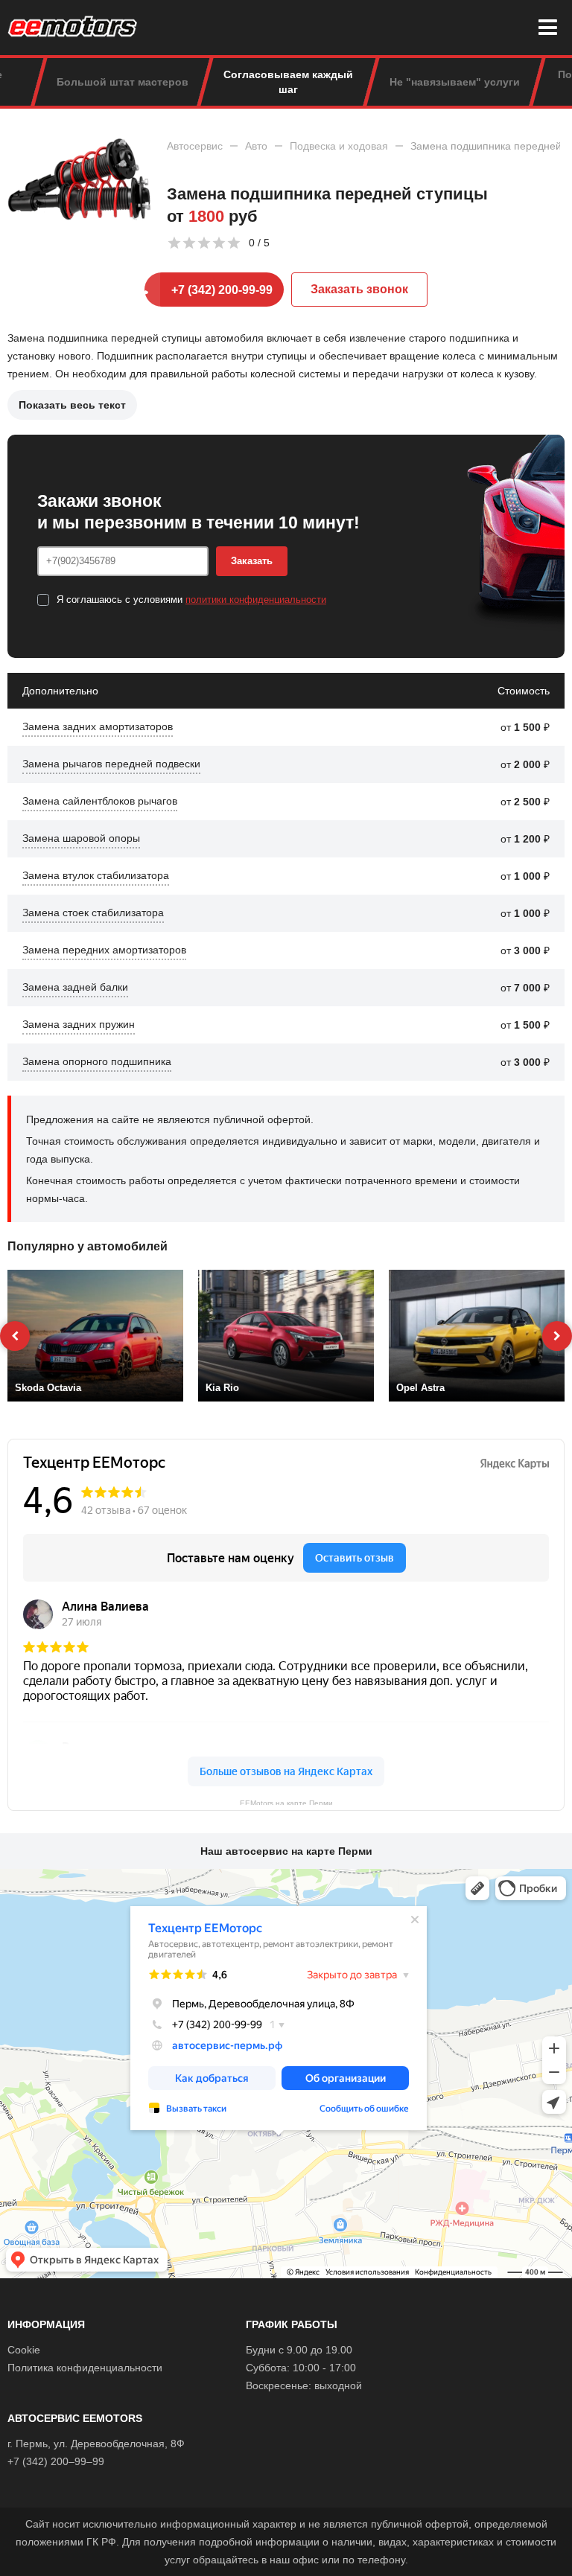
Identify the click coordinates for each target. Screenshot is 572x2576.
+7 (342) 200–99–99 (56, 2461)
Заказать (252, 561)
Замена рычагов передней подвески (111, 764)
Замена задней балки (75, 987)
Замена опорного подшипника (97, 1061)
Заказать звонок (359, 289)
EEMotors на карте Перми (286, 1802)
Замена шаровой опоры (81, 838)
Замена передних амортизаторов (104, 950)
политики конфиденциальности (256, 600)
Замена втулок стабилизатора (96, 875)
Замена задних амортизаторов (98, 726)
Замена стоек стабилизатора (93, 913)
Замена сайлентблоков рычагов (100, 801)
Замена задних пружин (79, 1024)
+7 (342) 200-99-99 (222, 290)
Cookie (24, 2350)
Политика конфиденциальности (85, 2368)
